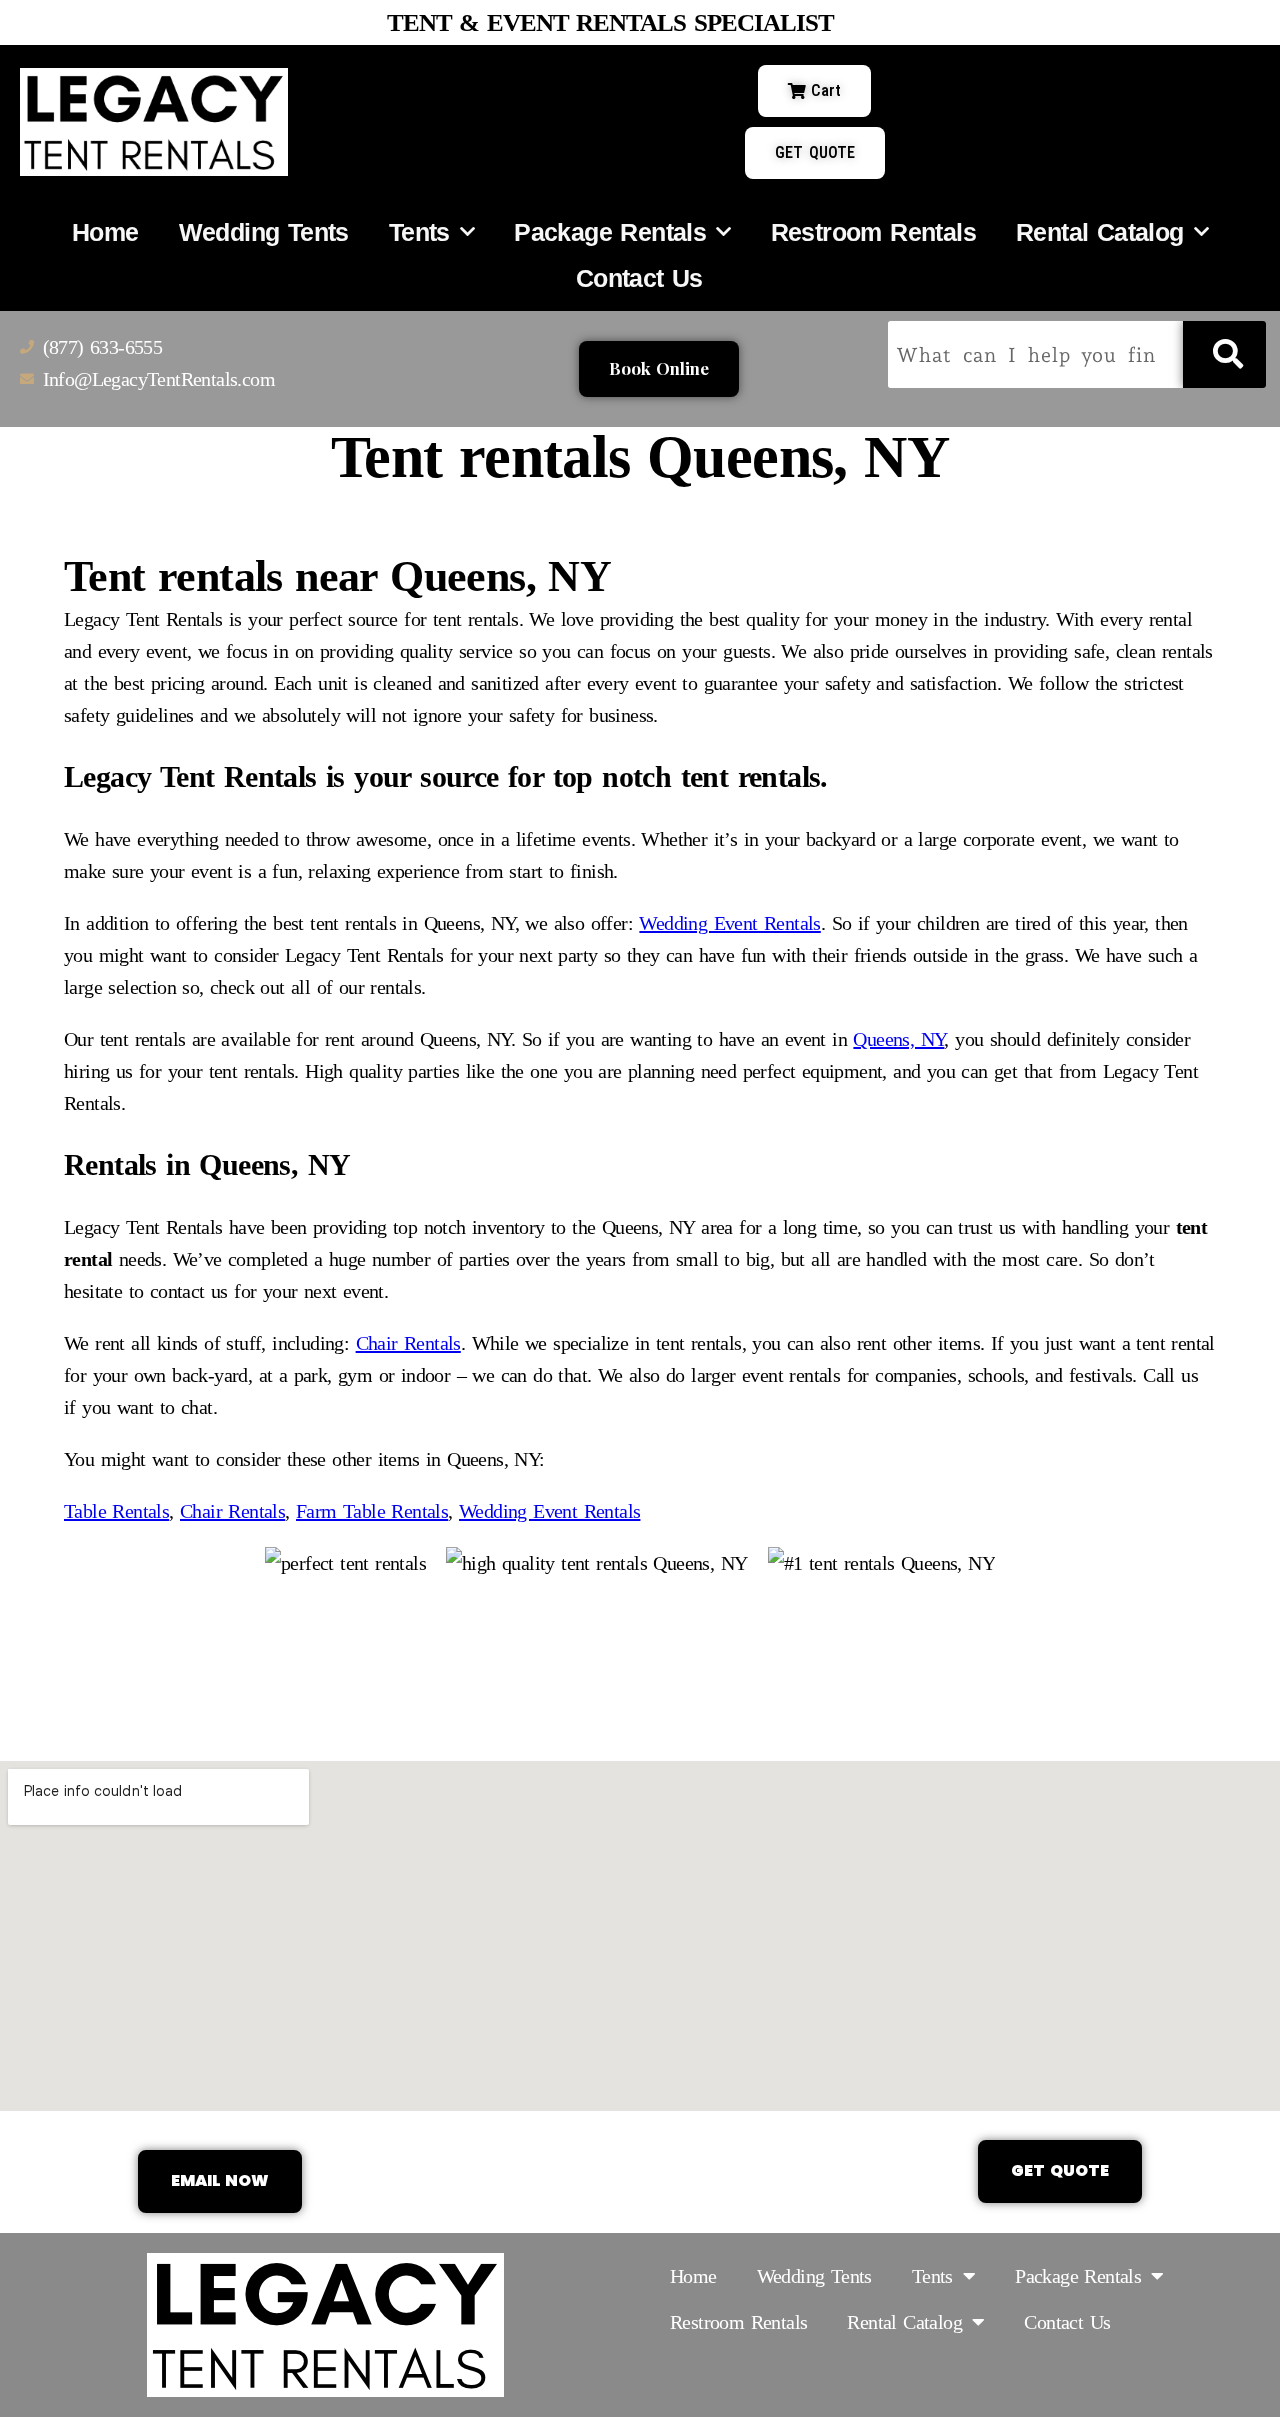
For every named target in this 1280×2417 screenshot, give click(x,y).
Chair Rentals (408, 1343)
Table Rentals (116, 1511)
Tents (419, 232)
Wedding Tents (264, 232)
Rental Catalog (1100, 232)
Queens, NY (898, 1039)
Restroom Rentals (873, 232)
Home (105, 232)
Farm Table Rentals (372, 1511)
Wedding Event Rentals (729, 923)
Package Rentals (610, 232)
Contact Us (639, 278)
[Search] (1224, 354)
